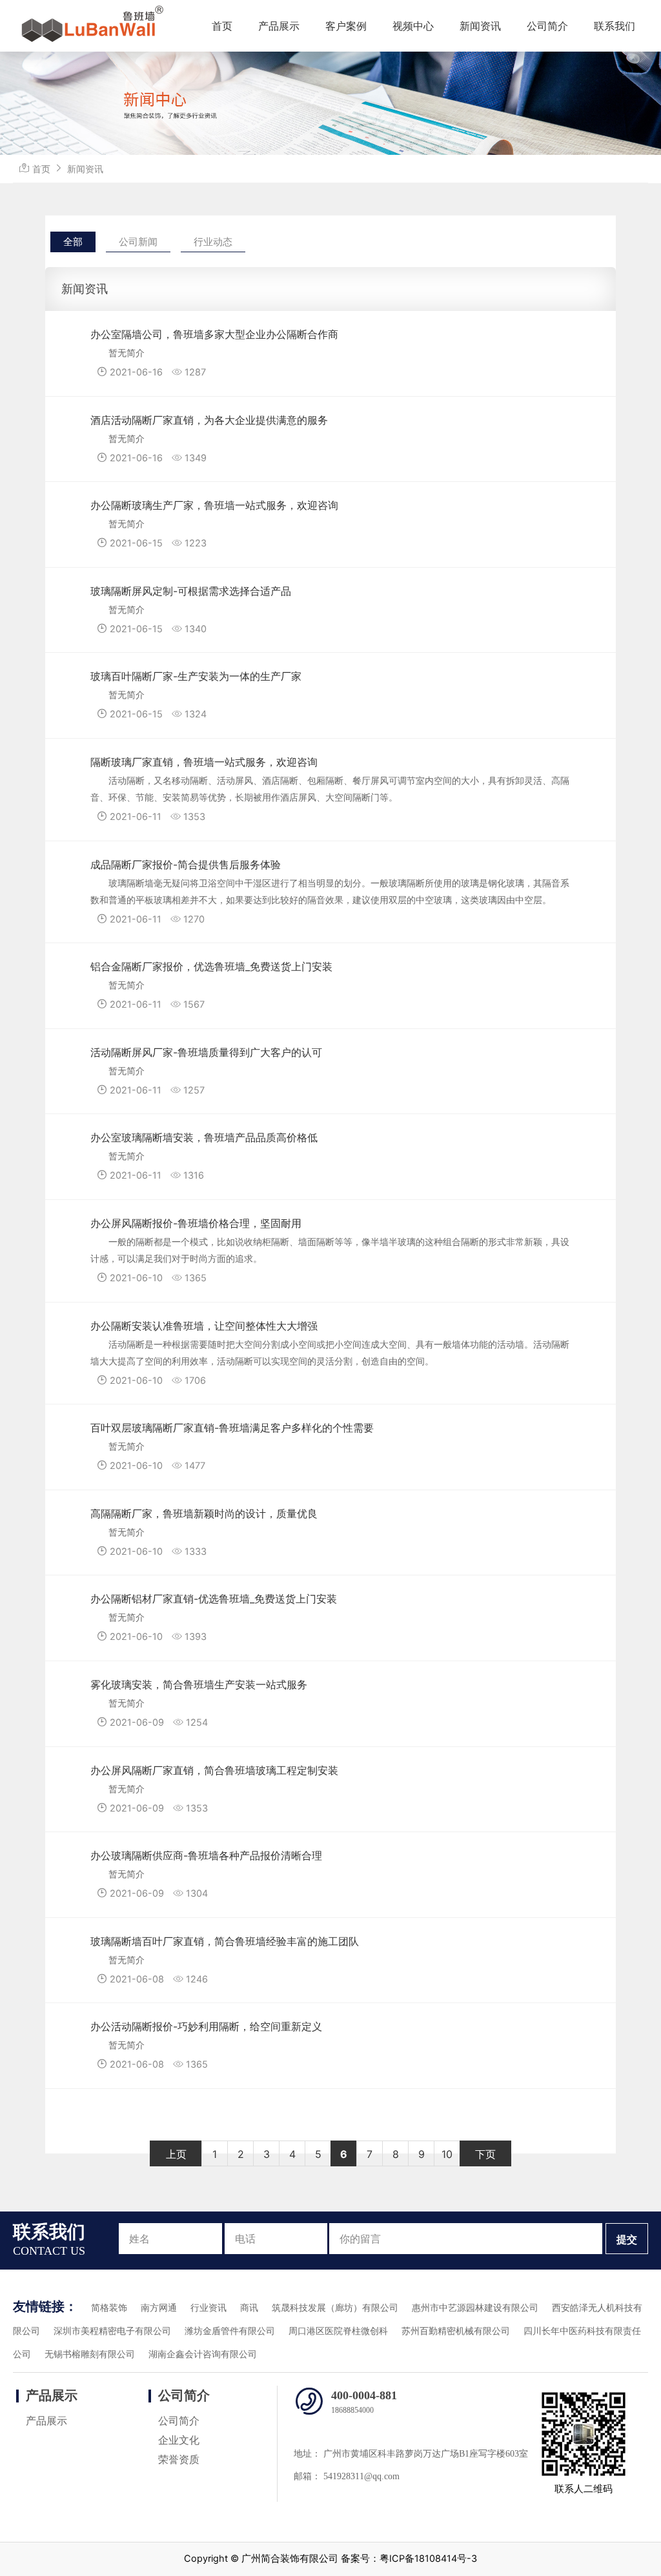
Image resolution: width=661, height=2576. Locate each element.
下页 (485, 2154)
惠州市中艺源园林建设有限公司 (475, 2308)
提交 (627, 2239)
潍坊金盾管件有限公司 (230, 2331)
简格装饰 (109, 2308)
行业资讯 (208, 2308)
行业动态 (213, 242)
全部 (73, 242)
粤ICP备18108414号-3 (428, 2559)
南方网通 (159, 2308)
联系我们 (615, 26)
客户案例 (346, 26)
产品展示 (279, 26)
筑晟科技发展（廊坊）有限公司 (335, 2308)
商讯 (249, 2308)
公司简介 (547, 26)
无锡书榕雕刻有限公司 (90, 2354)
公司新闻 (138, 242)
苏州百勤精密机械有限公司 (456, 2331)
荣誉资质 (179, 2460)
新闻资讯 (480, 26)
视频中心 (413, 26)
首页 (222, 26)
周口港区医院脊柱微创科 (338, 2331)
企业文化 (179, 2440)
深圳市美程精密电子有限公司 (112, 2331)
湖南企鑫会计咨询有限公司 (203, 2354)
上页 (176, 2154)
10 (447, 2154)
